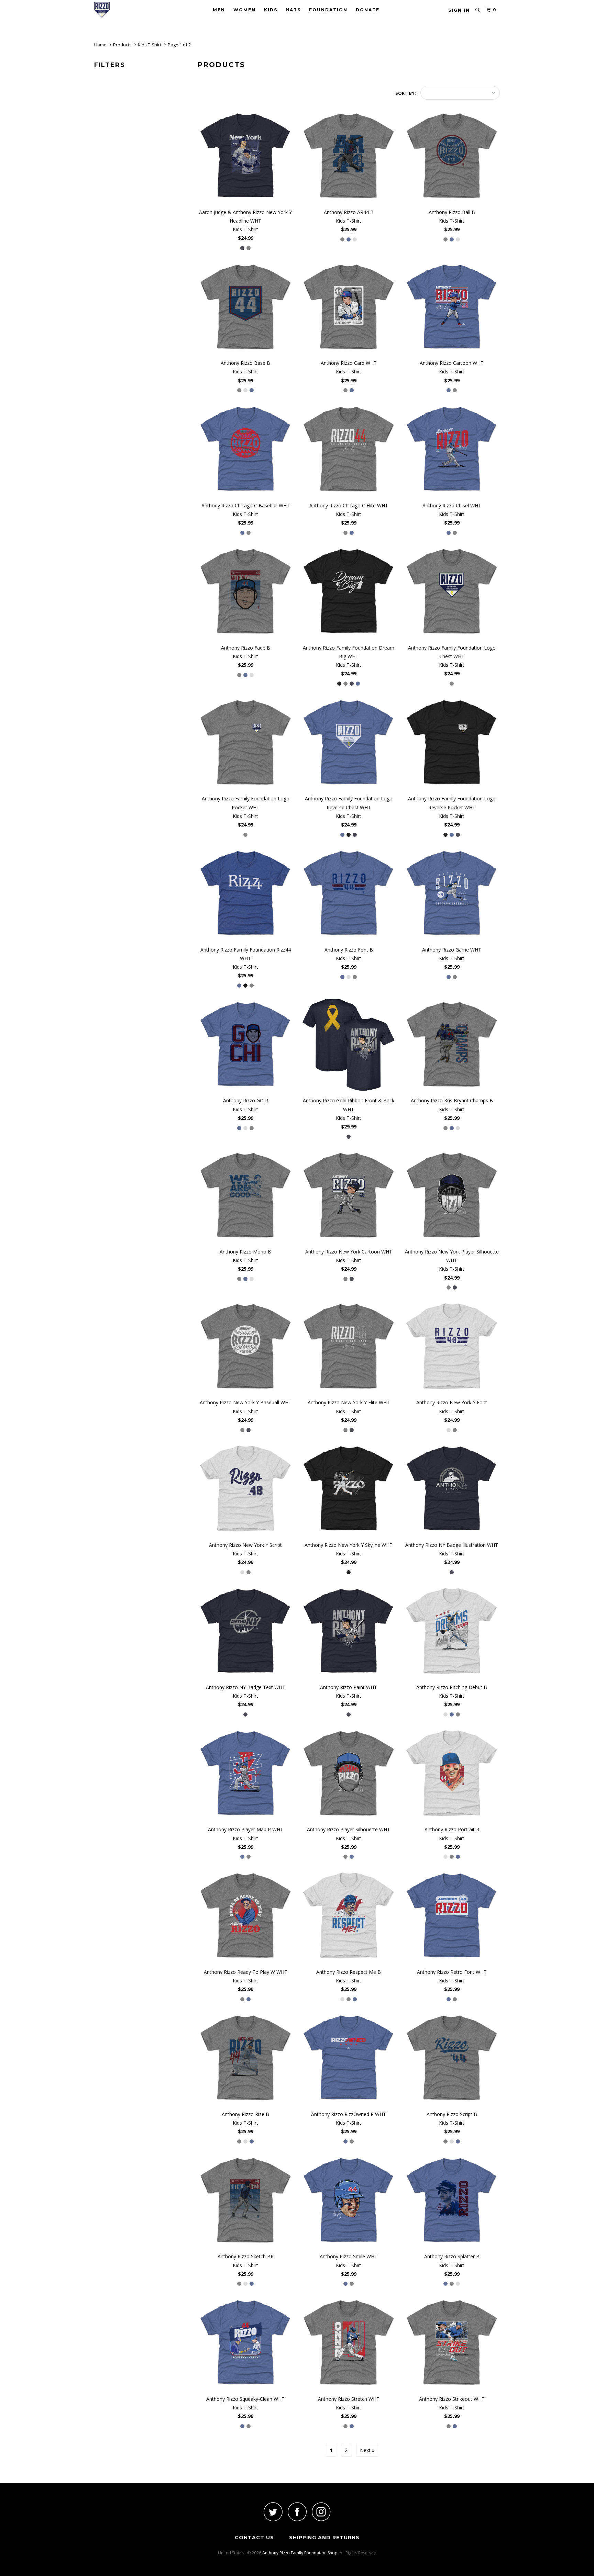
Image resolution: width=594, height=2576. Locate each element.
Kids (271, 10)
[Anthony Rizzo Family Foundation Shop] (129, 10)
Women (245, 10)
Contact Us (254, 2538)
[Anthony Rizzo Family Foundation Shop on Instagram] (321, 2512)
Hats (293, 10)
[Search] (478, 10)
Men (219, 10)
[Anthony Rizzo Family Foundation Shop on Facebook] (297, 2512)
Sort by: (406, 93)
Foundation (328, 10)
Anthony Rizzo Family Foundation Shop (300, 2553)
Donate (368, 10)
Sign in (459, 10)
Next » (367, 2450)
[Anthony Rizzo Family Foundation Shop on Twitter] (273, 2512)
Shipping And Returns (324, 2538)
